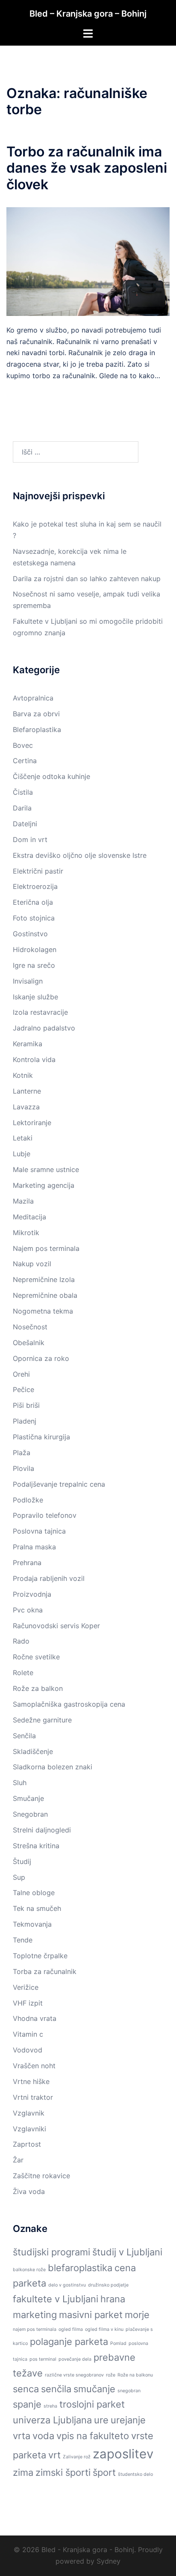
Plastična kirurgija (41, 1437)
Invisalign (28, 981)
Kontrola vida (34, 1059)
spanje (27, 2404)
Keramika (28, 1044)
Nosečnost (30, 1327)
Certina (25, 761)
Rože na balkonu (135, 2375)
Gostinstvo (30, 934)
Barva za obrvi (36, 714)
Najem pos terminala (46, 1248)
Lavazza (26, 1107)
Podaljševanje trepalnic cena (59, 1484)
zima (23, 2472)
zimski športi (63, 2472)
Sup (19, 1877)
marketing (35, 2315)
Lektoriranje (32, 1123)
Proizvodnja (32, 1594)
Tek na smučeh (37, 1908)
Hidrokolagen (35, 949)
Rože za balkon (38, 1688)
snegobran (129, 2391)
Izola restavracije (40, 1012)
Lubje (22, 1154)
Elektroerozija (35, 886)
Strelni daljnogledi (42, 1830)
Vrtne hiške (31, 2081)
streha (50, 2406)
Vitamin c (28, 2034)
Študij (22, 1861)
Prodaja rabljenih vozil (49, 1578)
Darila (22, 808)
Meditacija (29, 1217)
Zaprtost (27, 2144)
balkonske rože (29, 2270)
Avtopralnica (33, 698)
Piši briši (26, 1405)
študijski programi (51, 2252)
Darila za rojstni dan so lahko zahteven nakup (87, 579)
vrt (54, 2455)
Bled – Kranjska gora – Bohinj (88, 14)
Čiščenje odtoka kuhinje (51, 776)
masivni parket (91, 2315)
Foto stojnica (34, 918)
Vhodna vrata (35, 2018)
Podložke (28, 1500)
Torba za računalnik (45, 1971)
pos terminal (43, 2359)
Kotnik (23, 1075)
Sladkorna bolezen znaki (53, 1767)
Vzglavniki (29, 2129)
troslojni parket (92, 2404)
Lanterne (27, 1091)
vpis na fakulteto (93, 2436)
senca (26, 2389)
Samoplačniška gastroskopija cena (69, 1704)
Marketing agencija (44, 1185)
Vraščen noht (34, 2066)
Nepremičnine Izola (44, 1279)
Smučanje (28, 1798)
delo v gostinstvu (67, 2285)
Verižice (26, 1987)
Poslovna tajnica (39, 1531)
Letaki (23, 1138)
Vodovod (28, 2050)
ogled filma (71, 2329)
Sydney (109, 2561)
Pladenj (25, 1421)
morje (137, 2315)
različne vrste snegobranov (74, 2375)
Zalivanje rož (77, 2457)
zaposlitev (123, 2454)
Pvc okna (28, 1610)
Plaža (22, 1453)
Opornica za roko (41, 1358)
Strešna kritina (36, 1846)
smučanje (94, 2389)
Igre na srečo (34, 965)
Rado (21, 1641)
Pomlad (118, 2343)
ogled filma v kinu (104, 2329)
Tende (23, 1940)
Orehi (21, 1374)
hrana (113, 2299)
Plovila (23, 1468)
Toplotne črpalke (40, 1956)
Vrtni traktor (33, 2097)
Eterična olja (33, 902)
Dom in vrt (30, 839)
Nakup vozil (32, 1264)
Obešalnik (29, 1343)
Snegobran (30, 1814)
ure (101, 2420)
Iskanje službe (35, 997)
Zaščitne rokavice (41, 2176)
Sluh (20, 1783)
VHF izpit (28, 2003)
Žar (18, 2160)
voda (43, 2436)
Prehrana (27, 1563)
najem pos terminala (35, 2329)
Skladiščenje (33, 1751)
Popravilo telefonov (45, 1515)
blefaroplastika (80, 2268)
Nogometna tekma (43, 1311)
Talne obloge (34, 1893)
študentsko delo (135, 2474)
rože (111, 2375)
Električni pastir (38, 871)
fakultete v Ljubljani (56, 2299)
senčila (56, 2389)
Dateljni (25, 824)
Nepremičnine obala (45, 1295)
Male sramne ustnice (46, 1169)
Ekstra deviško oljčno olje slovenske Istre (80, 855)
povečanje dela (75, 2359)
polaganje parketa (69, 2342)
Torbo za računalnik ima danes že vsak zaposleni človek (87, 168)
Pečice (23, 1389)
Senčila (24, 1736)
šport (104, 2472)
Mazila (23, 1201)
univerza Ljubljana (52, 2420)
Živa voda (29, 2191)
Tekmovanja (32, 1924)
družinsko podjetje (108, 2285)
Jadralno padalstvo (44, 1028)
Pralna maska (34, 1547)
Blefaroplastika (37, 729)
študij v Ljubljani (127, 2252)
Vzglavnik (29, 2113)
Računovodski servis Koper (56, 1626)
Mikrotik (26, 1233)
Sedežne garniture (42, 1720)
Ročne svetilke (36, 1657)
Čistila (23, 792)
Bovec (23, 745)
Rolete (23, 1673)
